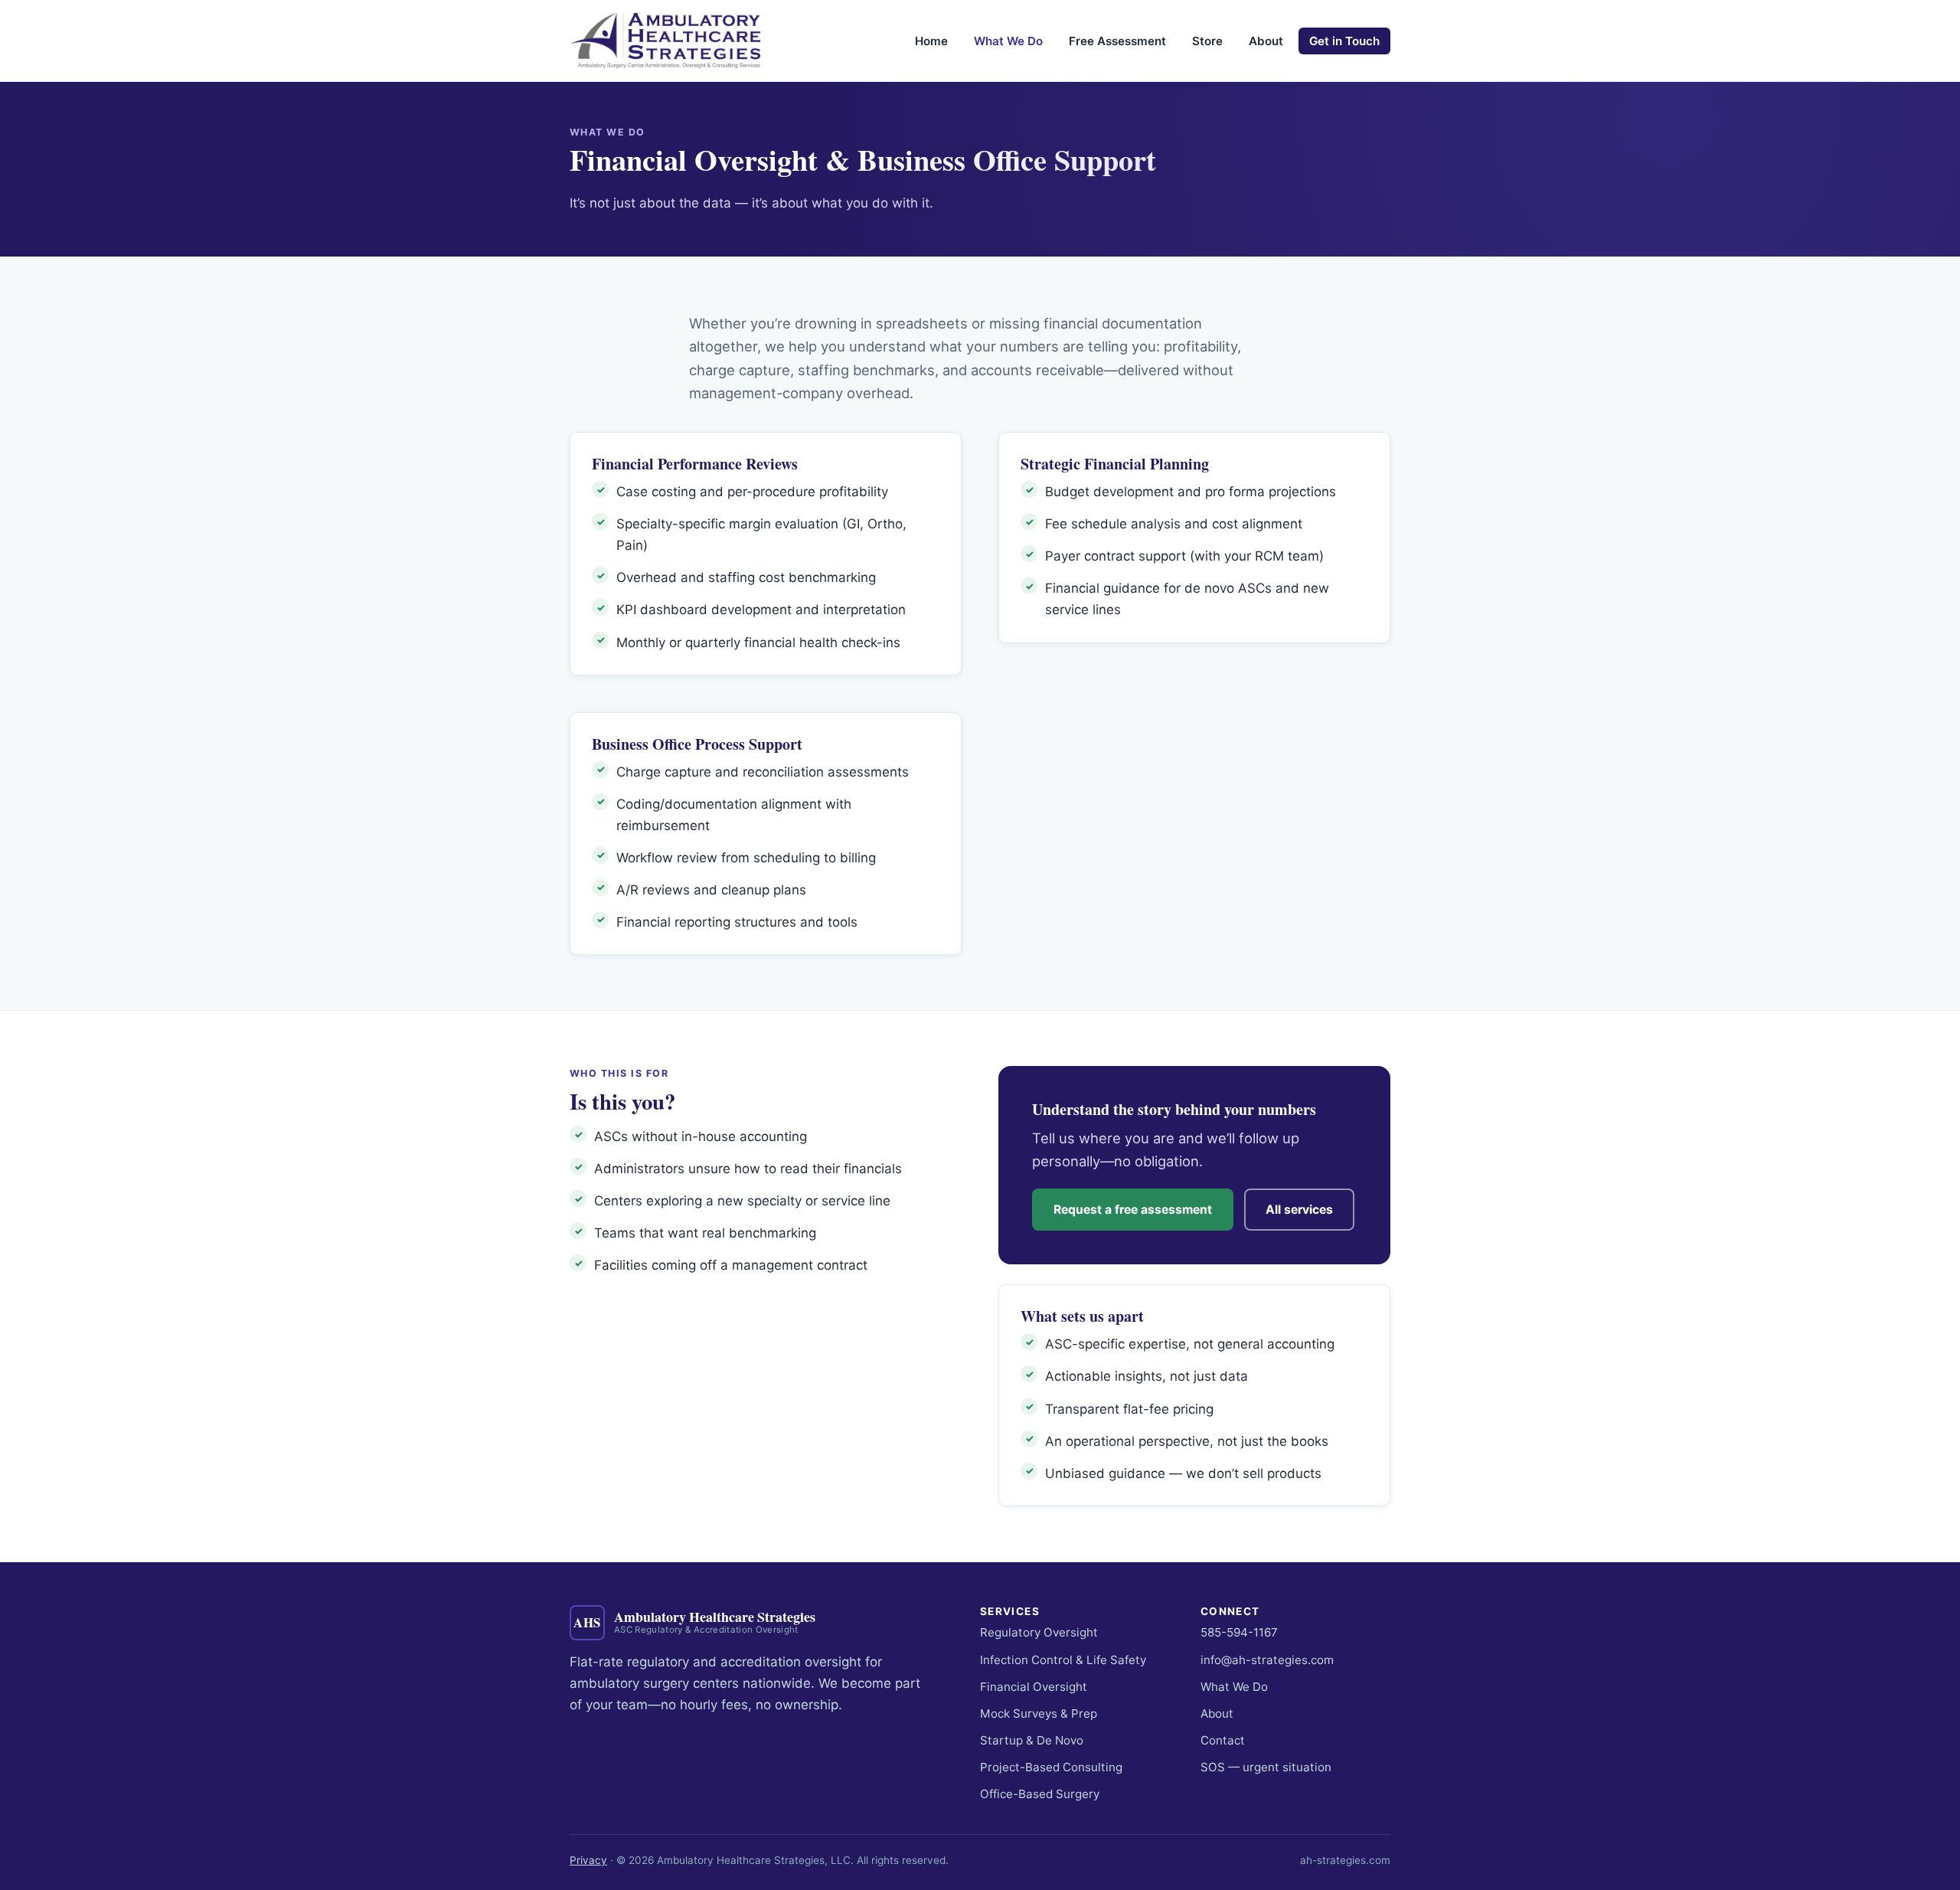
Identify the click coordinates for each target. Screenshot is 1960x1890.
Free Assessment (1117, 41)
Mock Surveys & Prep (1039, 1713)
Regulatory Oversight (1039, 1632)
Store (1207, 41)
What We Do (1008, 41)
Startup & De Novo (1032, 1740)
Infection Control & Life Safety (1063, 1660)
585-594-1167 (1239, 1632)
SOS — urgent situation (1266, 1767)
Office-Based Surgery (1040, 1794)
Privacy (588, 1860)
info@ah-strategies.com (1267, 1660)
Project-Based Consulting (1051, 1767)
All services (1299, 1210)
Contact (1223, 1740)
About (1266, 41)
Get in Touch (1344, 41)
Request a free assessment (1133, 1210)
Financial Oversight (1034, 1687)
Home (931, 41)
